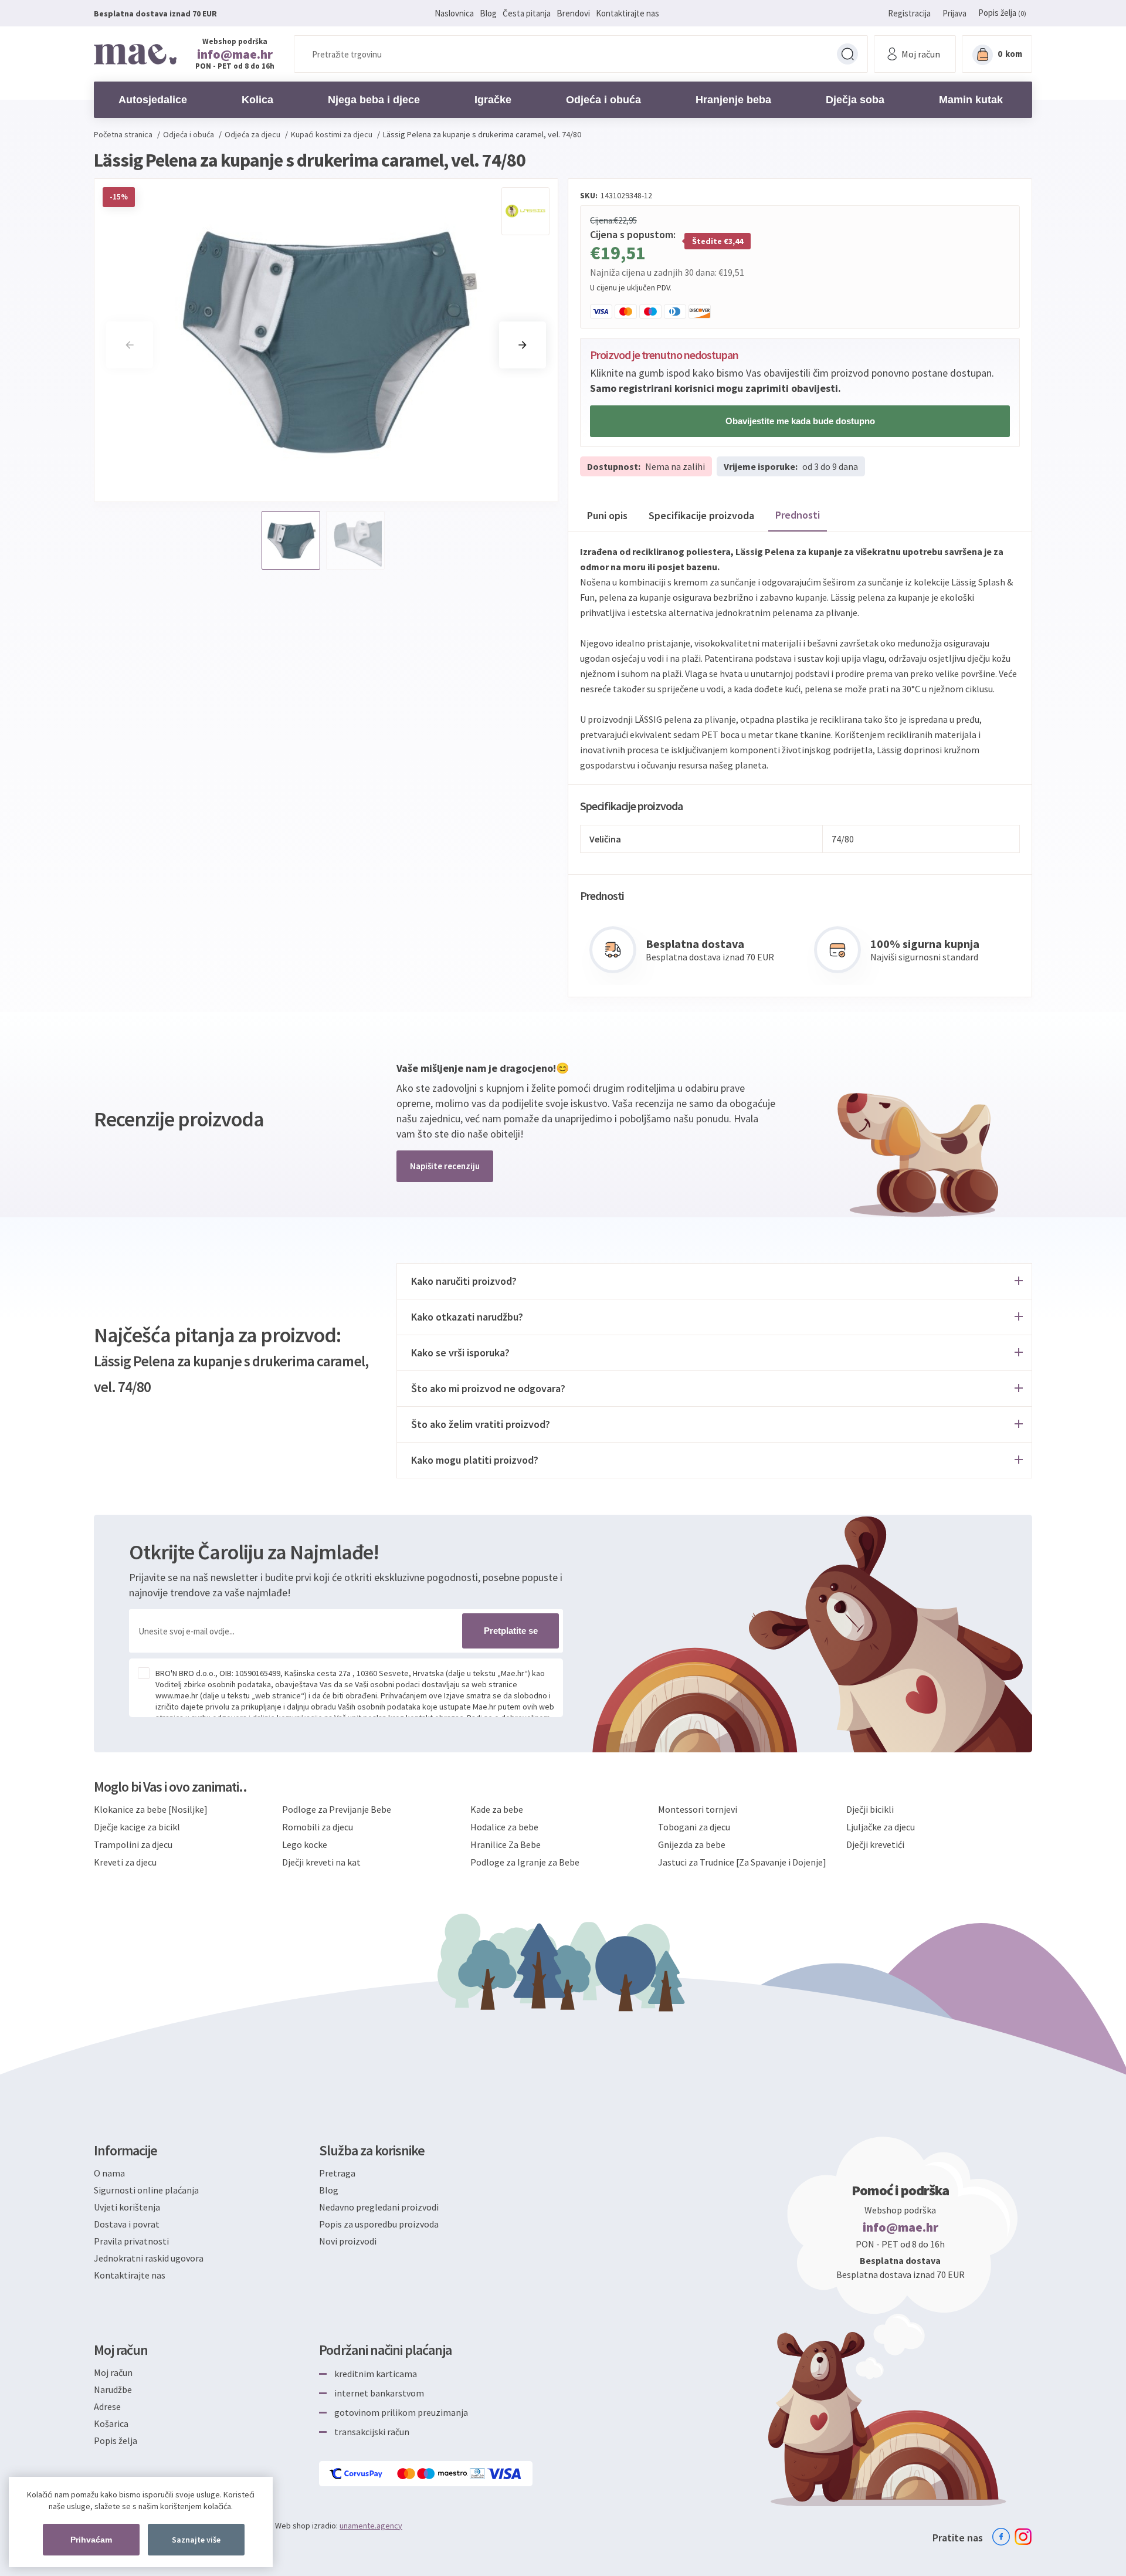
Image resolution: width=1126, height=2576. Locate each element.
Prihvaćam (91, 2540)
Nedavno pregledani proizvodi (379, 2207)
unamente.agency (371, 2526)
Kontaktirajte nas (628, 13)
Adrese (107, 2406)
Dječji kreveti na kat (321, 1862)
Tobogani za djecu (694, 1827)
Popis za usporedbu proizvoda (379, 2224)
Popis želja (116, 2440)
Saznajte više (196, 2540)
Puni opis (607, 515)
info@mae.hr (235, 54)
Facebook (1001, 2537)
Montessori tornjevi (698, 1809)
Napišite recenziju (445, 1166)
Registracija (909, 13)
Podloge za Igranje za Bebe (525, 1862)
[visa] (505, 2474)
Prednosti (798, 515)
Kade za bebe (497, 1809)
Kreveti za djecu (125, 1862)
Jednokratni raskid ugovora (149, 2258)
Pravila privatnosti (131, 2241)
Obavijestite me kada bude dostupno (800, 421)
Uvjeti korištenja (127, 2207)
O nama (109, 2173)
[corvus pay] (357, 2474)
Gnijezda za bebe (692, 1844)
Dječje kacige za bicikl (137, 1827)
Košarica (111, 2423)
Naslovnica (454, 13)
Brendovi (573, 13)
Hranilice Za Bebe (506, 1844)
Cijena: (602, 220)
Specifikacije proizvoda (701, 515)
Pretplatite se (511, 1631)
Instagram (1023, 2537)
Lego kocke (305, 1844)
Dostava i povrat (127, 2224)
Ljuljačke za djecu (881, 1827)
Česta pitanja (527, 13)
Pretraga (847, 54)
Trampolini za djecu (133, 1844)
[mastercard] (407, 2474)
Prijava (954, 13)
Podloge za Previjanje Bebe (337, 1809)
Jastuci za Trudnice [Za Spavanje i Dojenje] (742, 1862)
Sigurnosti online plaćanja (146, 2190)
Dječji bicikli (870, 1809)
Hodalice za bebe (504, 1827)
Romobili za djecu (318, 1827)
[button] (523, 345)
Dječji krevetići (875, 1844)
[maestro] (443, 2474)
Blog (488, 13)
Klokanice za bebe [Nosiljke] (151, 1809)
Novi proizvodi (348, 2241)
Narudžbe (113, 2389)
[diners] (478, 2474)
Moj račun (113, 2372)
